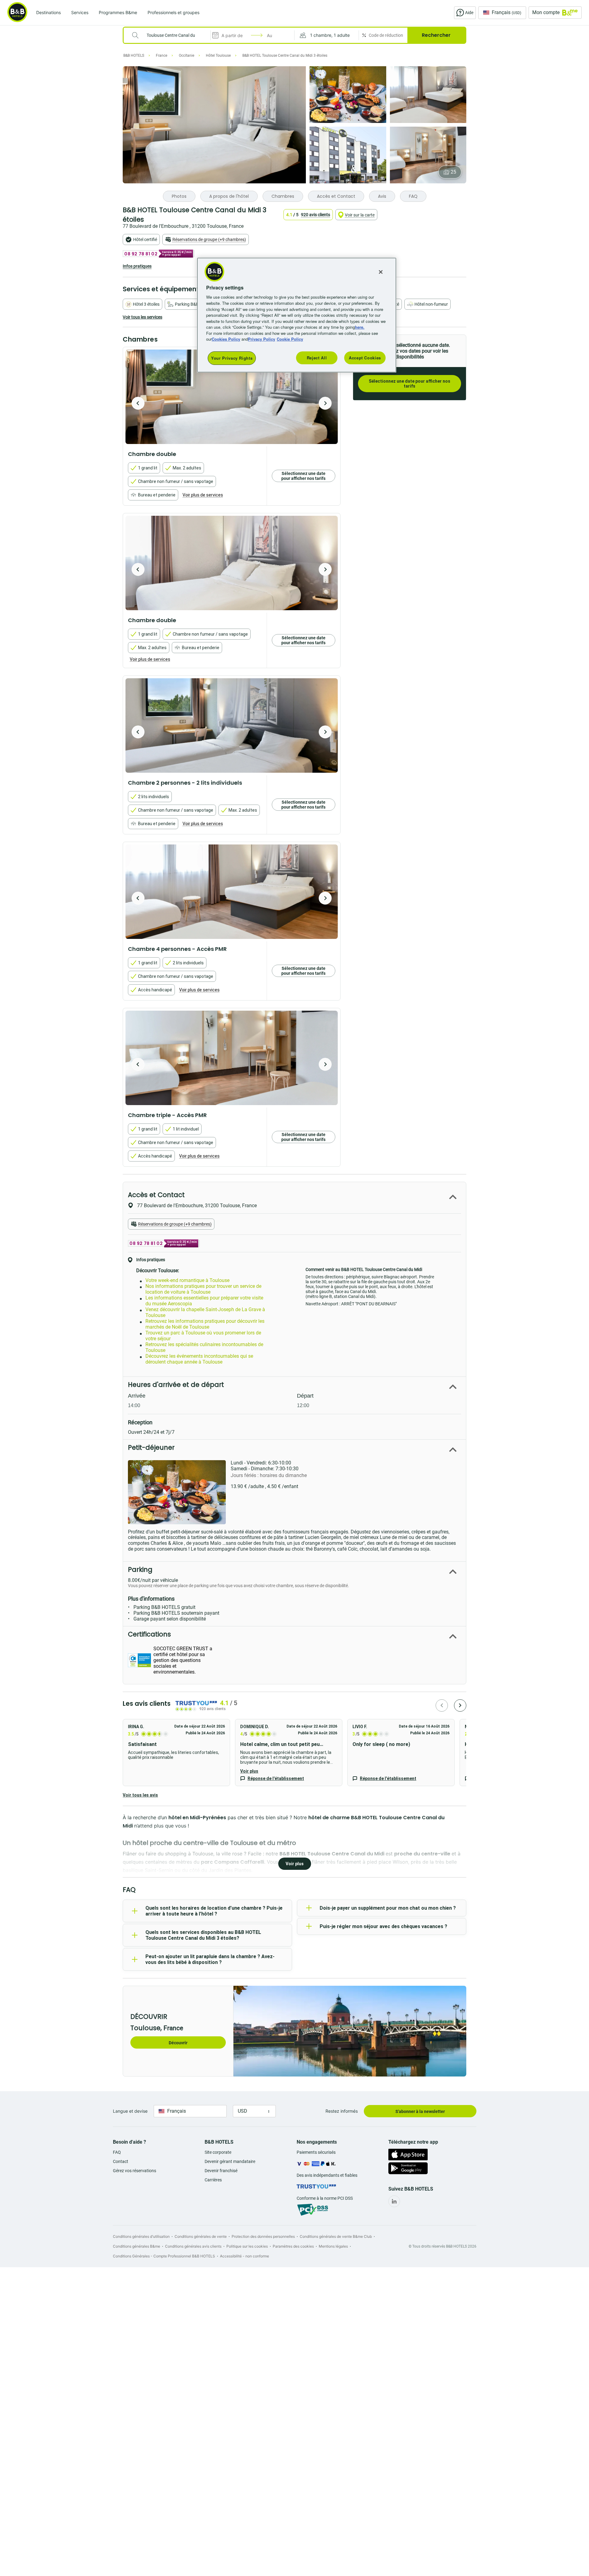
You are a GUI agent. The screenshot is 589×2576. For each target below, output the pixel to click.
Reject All (317, 358)
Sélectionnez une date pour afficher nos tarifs (410, 384)
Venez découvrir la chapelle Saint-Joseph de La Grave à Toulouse (205, 1312)
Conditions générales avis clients (193, 2246)
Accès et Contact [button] (156, 1195)
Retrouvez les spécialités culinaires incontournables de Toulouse (204, 1347)
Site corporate (218, 2152)
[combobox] (171, 35)
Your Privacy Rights (232, 358)
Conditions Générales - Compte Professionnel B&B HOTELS (164, 2256)
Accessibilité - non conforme (244, 2256)
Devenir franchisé (221, 2171)
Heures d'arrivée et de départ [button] (176, 1385)
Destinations (48, 12)
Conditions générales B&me (137, 2246)
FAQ (117, 2152)
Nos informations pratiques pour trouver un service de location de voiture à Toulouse (203, 1289)
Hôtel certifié (145, 239)
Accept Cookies (365, 358)
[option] (232, 397)
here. (360, 327)
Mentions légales (333, 2246)
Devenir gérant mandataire (230, 2161)
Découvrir (178, 2043)
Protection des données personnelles (263, 2236)
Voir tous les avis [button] (140, 1795)
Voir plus (249, 1771)
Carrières (213, 2180)
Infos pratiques (137, 266)
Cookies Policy (226, 339)
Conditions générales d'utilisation (141, 2236)
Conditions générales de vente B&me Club (336, 2236)
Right (325, 403)
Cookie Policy (290, 339)
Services (80, 12)
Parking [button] (140, 1569)
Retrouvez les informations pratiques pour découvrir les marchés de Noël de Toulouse (205, 1324)
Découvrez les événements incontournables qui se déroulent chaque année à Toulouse (199, 1359)
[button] (327, 35)
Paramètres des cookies (293, 2246)
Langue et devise (130, 2111)
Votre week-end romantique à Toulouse (187, 1280)
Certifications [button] (149, 1634)
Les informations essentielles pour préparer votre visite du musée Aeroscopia (204, 1301)
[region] (297, 315)
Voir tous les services (142, 317)
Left (138, 403)
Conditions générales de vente (201, 2236)
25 (453, 172)
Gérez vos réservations (135, 2171)
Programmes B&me (118, 12)
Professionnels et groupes (173, 12)
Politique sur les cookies (247, 2246)
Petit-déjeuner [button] (151, 1447)
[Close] (381, 272)
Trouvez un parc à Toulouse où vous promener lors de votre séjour (203, 1336)
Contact (121, 2161)
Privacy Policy (262, 339)
